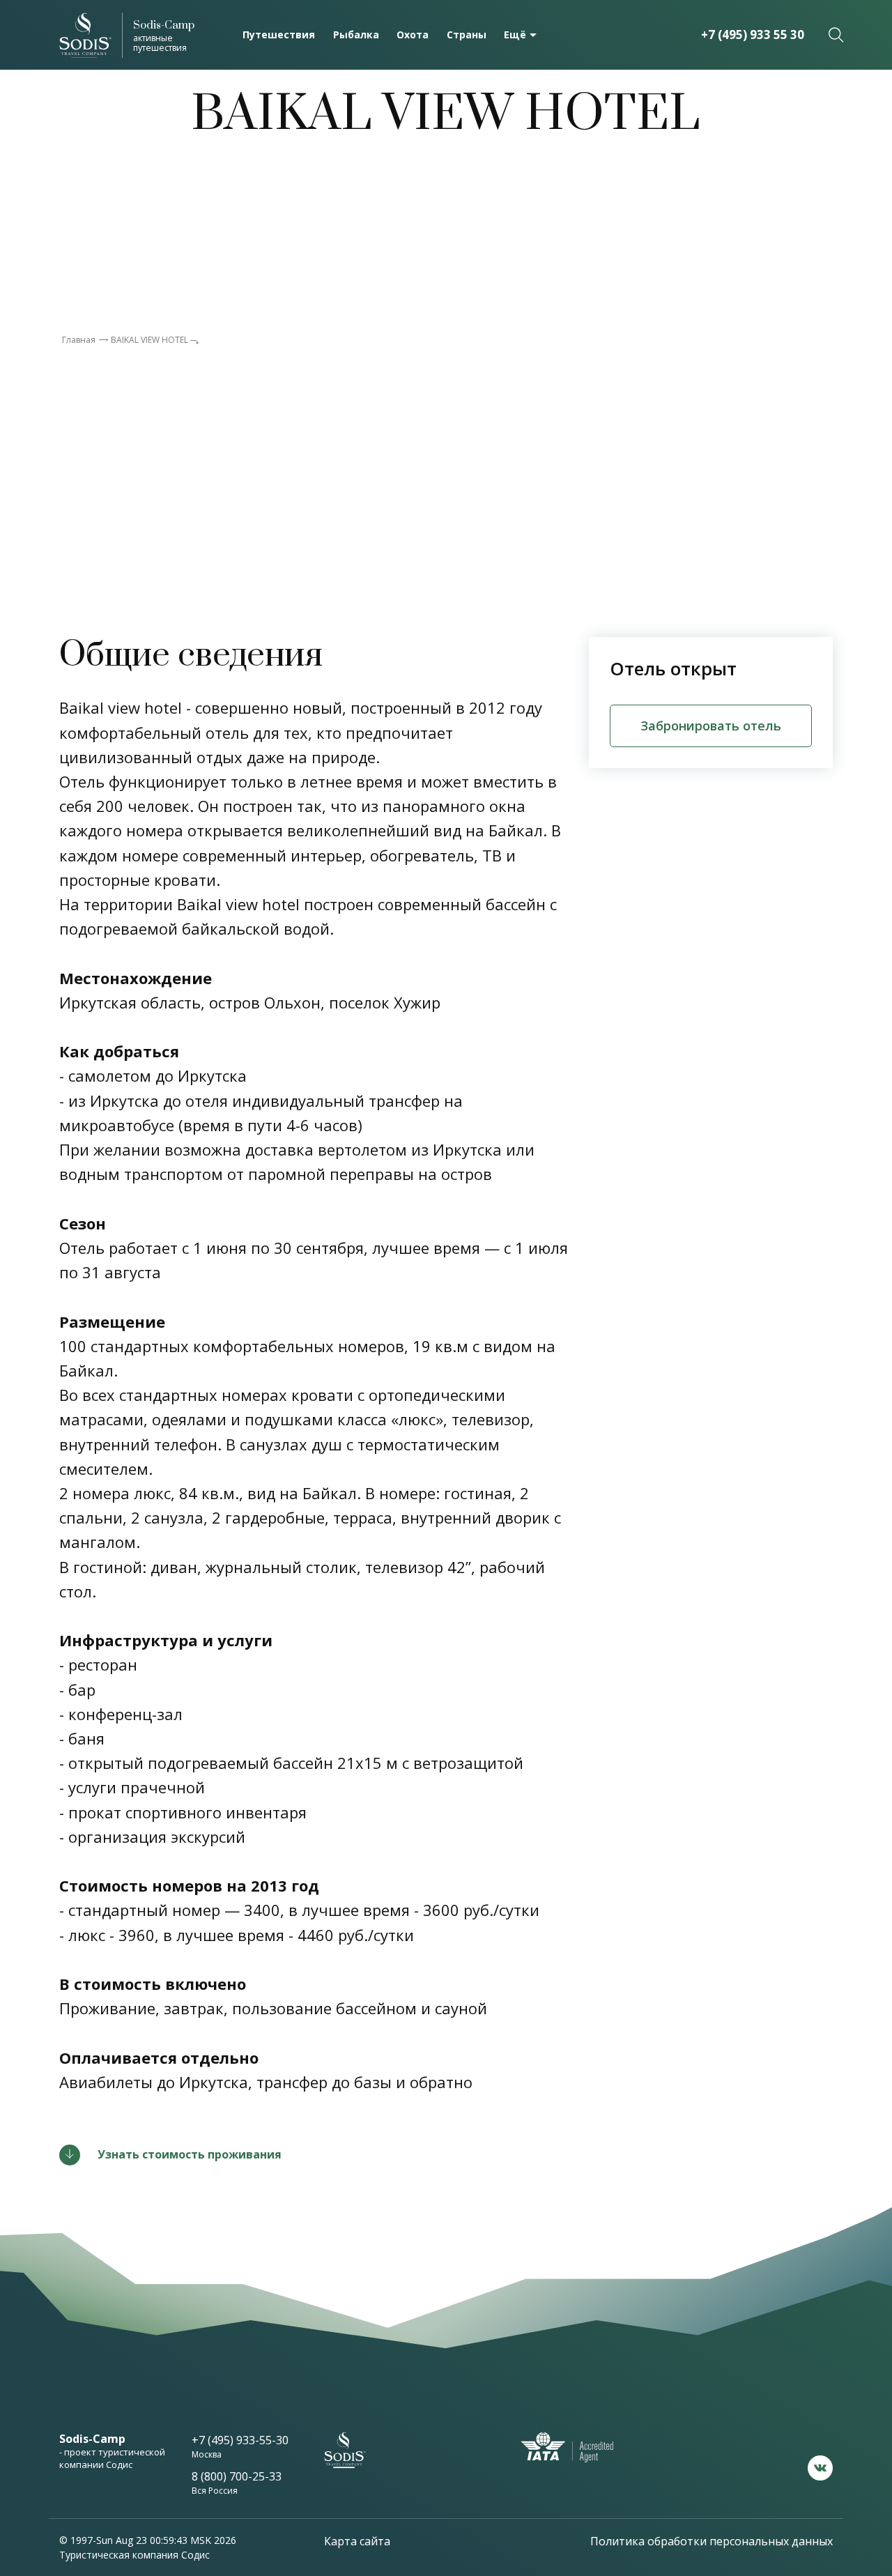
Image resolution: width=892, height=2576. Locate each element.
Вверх (829, 2437)
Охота (413, 34)
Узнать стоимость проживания (190, 2154)
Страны (467, 34)
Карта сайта (357, 2541)
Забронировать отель (711, 726)
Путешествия (279, 34)
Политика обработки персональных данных (712, 2541)
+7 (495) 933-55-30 (240, 2440)
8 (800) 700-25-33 (237, 2476)
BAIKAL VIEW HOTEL (149, 340)
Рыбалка (356, 34)
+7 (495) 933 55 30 (753, 34)
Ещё (515, 34)
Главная (79, 340)
